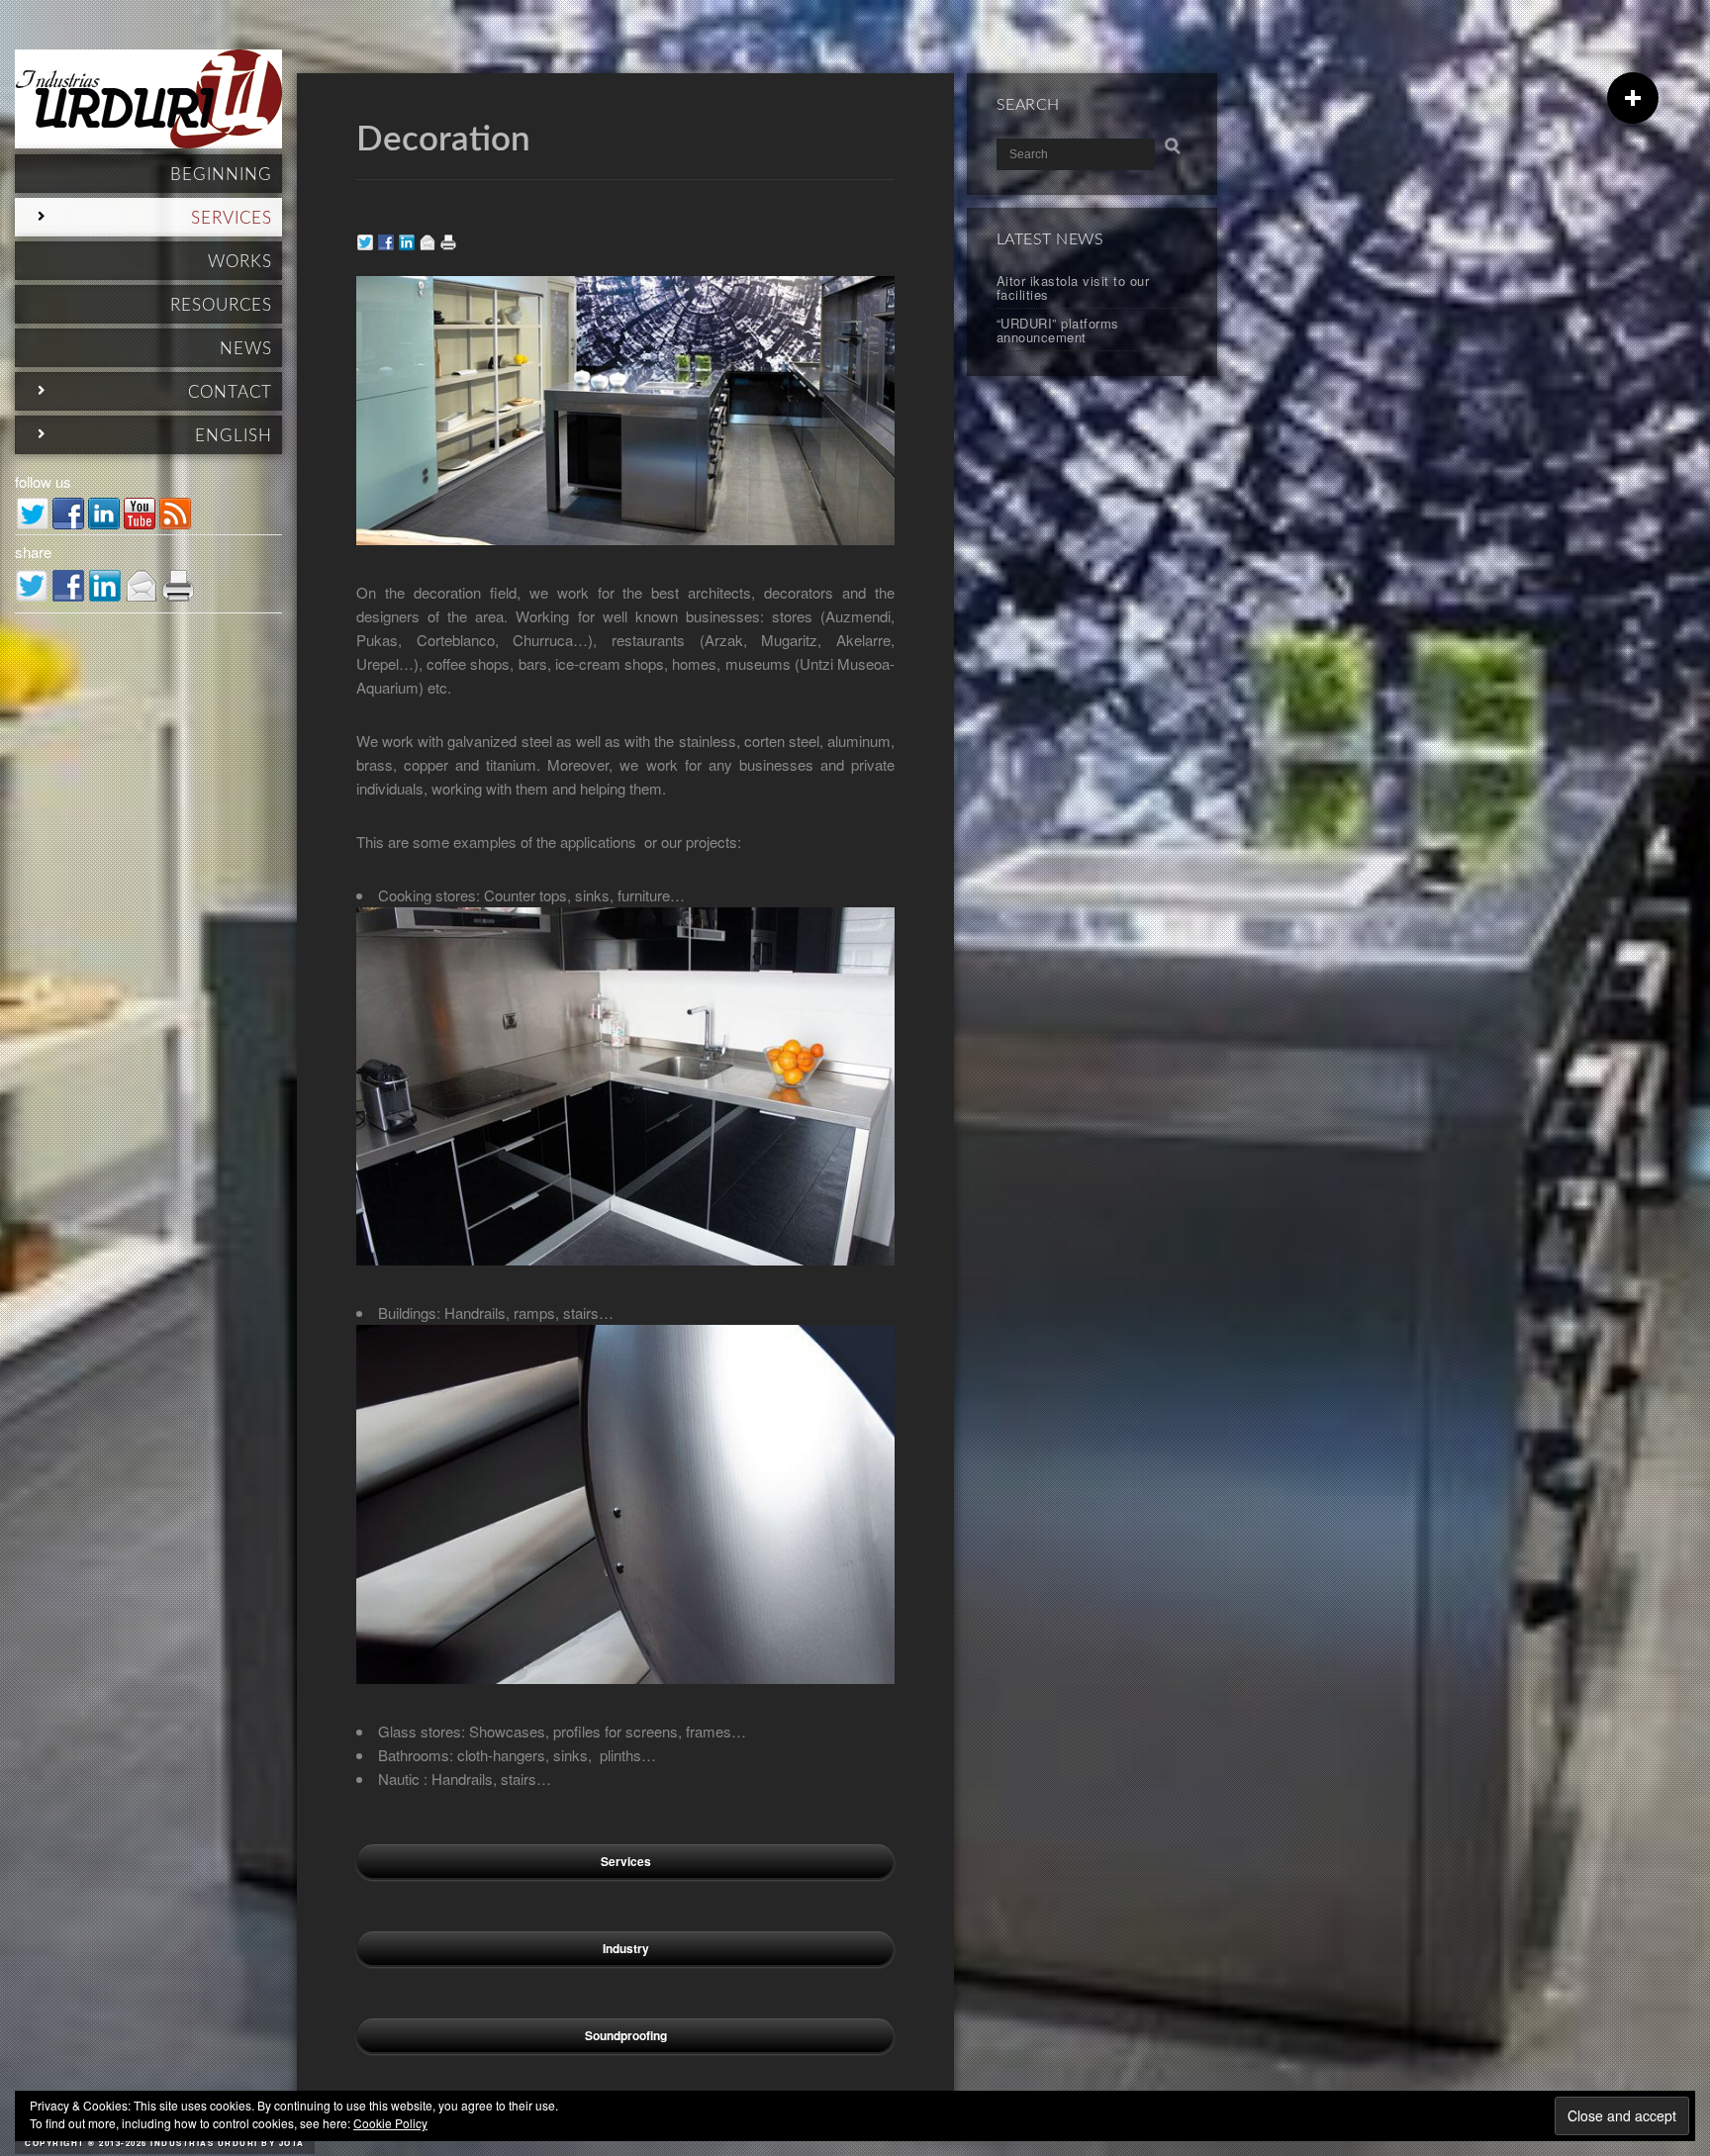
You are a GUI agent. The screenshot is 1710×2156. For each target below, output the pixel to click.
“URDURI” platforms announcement (1058, 330)
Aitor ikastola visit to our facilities (1073, 287)
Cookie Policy (390, 2123)
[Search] (1173, 146)
